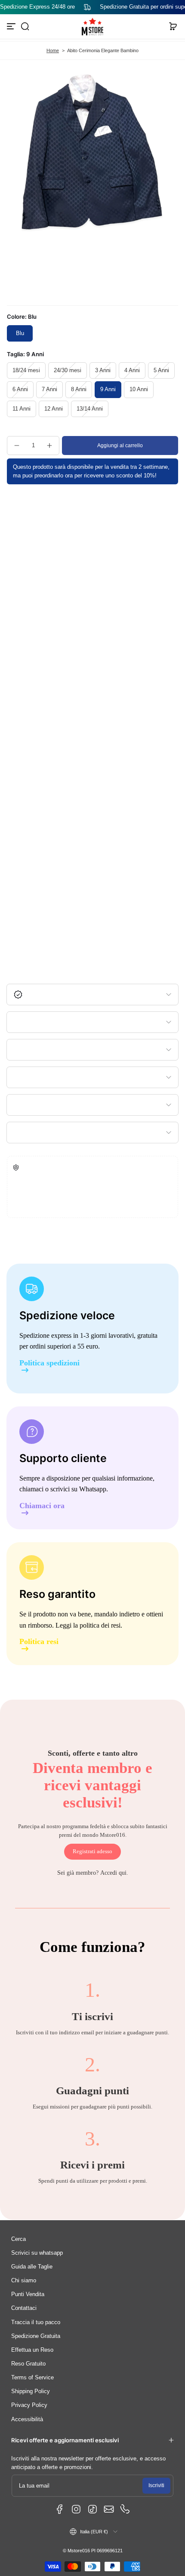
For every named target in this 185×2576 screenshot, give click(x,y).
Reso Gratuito (28, 2364)
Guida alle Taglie (32, 2267)
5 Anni (161, 370)
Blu (20, 333)
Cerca (18, 2239)
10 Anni (139, 389)
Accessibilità (27, 2419)
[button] (25, 26)
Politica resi (39, 1642)
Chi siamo (24, 2281)
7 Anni (49, 389)
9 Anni (108, 389)
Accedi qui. (114, 1873)
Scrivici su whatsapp (37, 2253)
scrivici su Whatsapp (78, 1489)
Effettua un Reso (32, 2350)
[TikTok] (92, 2509)
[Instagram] (76, 2509)
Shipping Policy (31, 2391)
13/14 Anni (90, 409)
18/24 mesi (26, 370)
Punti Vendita (28, 2294)
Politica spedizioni (49, 1363)
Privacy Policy (29, 2405)
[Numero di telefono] (125, 2509)
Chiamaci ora (42, 1506)
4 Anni (132, 370)
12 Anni (54, 409)
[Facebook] (60, 2509)
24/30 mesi (68, 370)
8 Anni (79, 389)
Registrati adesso (92, 1851)
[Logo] (92, 27)
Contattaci (24, 2308)
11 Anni (22, 409)
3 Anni (103, 370)
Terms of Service (32, 2378)
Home (53, 50)
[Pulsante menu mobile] (12, 26)
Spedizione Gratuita (36, 2336)
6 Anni (20, 389)
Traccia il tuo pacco (36, 2322)
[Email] (109, 2509)
